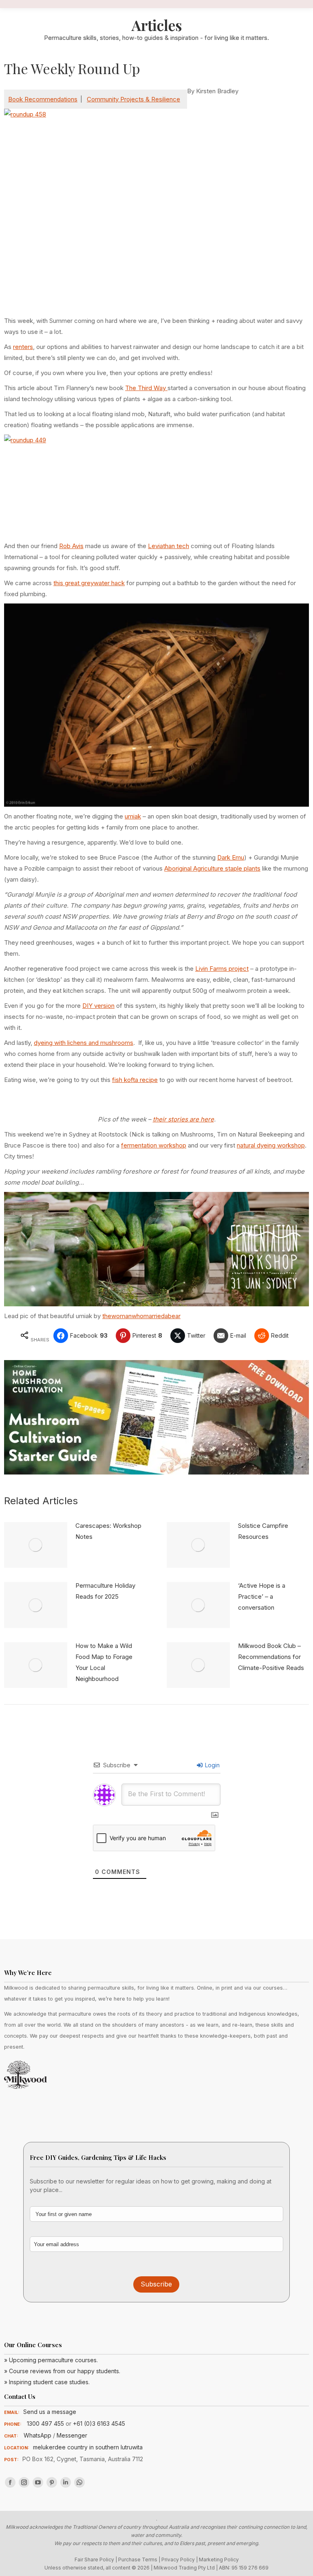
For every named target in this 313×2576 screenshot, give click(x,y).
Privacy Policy (178, 2560)
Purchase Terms (138, 2560)
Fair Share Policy (94, 2560)
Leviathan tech (169, 546)
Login (212, 1765)
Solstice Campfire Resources (263, 1531)
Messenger (72, 2435)
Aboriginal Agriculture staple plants (212, 868)
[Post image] (36, 1545)
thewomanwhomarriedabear (141, 1316)
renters (23, 347)
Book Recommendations (43, 99)
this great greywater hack (89, 583)
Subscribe (156, 2284)
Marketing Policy (219, 2560)
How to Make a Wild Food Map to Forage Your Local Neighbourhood (104, 1662)
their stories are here (183, 1119)
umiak (133, 816)
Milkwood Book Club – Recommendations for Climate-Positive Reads (271, 1657)
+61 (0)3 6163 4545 (99, 2424)
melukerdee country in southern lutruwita (88, 2447)
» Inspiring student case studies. (47, 2382)
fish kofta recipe (135, 1080)
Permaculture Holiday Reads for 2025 (105, 1591)
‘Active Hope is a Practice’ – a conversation (262, 1596)
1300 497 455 (45, 2424)
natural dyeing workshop (271, 1145)
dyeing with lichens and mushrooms (84, 1043)
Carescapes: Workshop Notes (108, 1531)
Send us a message (50, 2412)
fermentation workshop (154, 1145)
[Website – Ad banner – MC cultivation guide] (156, 1472)
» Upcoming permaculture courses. (51, 2360)
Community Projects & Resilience (133, 99)
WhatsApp (37, 2435)
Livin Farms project (222, 969)
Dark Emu (231, 857)
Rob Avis (71, 546)
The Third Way (146, 388)
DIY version (98, 1006)
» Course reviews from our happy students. (62, 2371)
